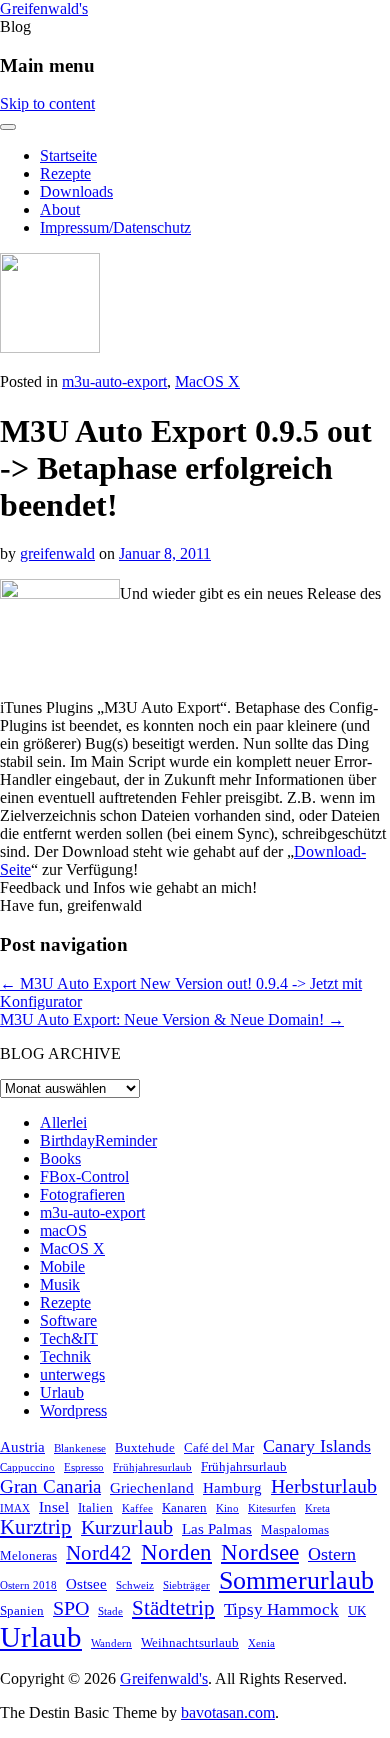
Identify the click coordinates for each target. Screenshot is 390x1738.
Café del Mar (219, 1447)
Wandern (111, 1643)
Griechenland (152, 1487)
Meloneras (28, 1555)
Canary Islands (317, 1446)
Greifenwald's (44, 8)
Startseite (68, 155)
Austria (22, 1446)
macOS (63, 1230)
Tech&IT (69, 1338)
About (60, 209)
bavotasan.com (228, 1712)
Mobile (62, 1266)
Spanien (22, 1610)
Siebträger (186, 1585)
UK (357, 1610)
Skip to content (47, 103)
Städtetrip (173, 1608)
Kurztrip (36, 1527)
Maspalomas (295, 1529)
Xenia (261, 1643)
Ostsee (86, 1583)
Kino (227, 1508)
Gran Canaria (50, 1486)
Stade (110, 1611)
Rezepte (65, 173)
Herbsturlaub (324, 1486)
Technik (65, 1356)
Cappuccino (27, 1467)
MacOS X (207, 381)
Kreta (317, 1508)
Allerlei (63, 1122)
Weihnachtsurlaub (190, 1642)
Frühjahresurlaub (152, 1467)
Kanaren (184, 1507)
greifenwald (57, 553)
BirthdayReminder (98, 1140)
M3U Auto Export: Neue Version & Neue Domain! (172, 1019)
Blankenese (80, 1448)
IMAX (15, 1508)
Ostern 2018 (28, 1585)
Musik (60, 1284)
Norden (176, 1552)
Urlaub (62, 1392)
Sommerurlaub (296, 1580)
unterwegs (72, 1374)
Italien (95, 1507)
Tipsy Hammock (281, 1609)
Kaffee (137, 1508)
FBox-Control (84, 1176)
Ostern (332, 1554)
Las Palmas (217, 1528)
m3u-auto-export (114, 381)
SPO (71, 1608)
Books (60, 1158)
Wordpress (73, 1410)
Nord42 (99, 1553)
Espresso (84, 1467)
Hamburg (232, 1487)
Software (68, 1320)
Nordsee (260, 1552)
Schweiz (135, 1585)
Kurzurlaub (127, 1527)
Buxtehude (145, 1447)
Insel (54, 1506)
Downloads (76, 191)
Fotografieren (82, 1194)
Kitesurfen (272, 1508)
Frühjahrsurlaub (244, 1466)
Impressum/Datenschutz (115, 227)
